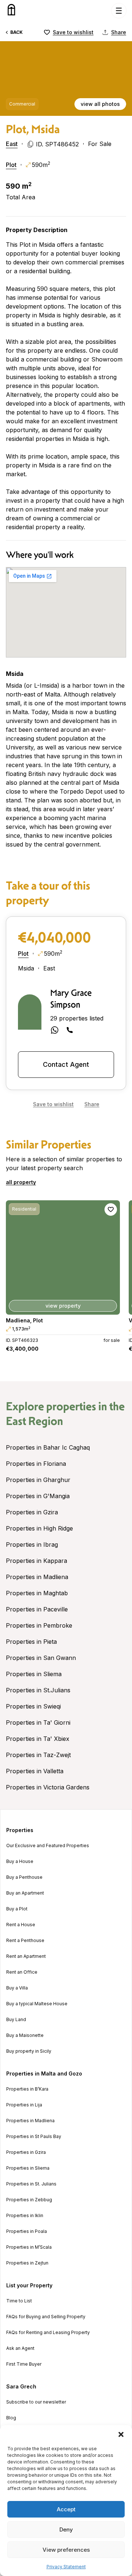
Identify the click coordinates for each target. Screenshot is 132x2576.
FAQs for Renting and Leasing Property (48, 2333)
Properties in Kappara (36, 1561)
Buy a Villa (17, 1988)
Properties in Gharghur (38, 1480)
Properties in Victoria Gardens (48, 1787)
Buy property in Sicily (29, 2051)
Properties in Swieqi (33, 1706)
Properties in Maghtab (37, 1593)
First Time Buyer (24, 2364)
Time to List (19, 2301)
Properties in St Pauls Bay (34, 2137)
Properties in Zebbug (29, 2200)
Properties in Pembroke (39, 1625)
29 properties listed (77, 1018)
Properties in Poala (27, 2231)
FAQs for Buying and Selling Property (46, 2317)
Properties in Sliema (34, 1674)
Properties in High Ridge (39, 1528)
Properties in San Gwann (41, 1658)
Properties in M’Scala (29, 2247)
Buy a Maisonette (25, 2035)
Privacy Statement (66, 2567)
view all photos (100, 104)
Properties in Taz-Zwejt (38, 1755)
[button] (121, 2434)
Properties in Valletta (35, 1771)
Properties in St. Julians (31, 2184)
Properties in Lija (24, 2105)
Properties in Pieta (31, 1642)
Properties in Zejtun (27, 2263)
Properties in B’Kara (27, 2089)
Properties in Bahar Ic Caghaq (48, 1447)
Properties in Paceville (37, 1609)
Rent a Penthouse (25, 1941)
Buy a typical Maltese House (37, 2004)
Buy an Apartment (25, 1893)
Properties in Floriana (36, 1464)
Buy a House (20, 1861)
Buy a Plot (17, 1909)
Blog (11, 2418)
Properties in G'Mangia (38, 1496)
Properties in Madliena (37, 1577)
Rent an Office (22, 1972)
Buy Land (16, 2020)
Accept (66, 2509)
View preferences (66, 2550)
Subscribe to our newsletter (36, 2402)
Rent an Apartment (26, 1956)
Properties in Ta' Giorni (38, 1722)
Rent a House (21, 1925)
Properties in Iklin (25, 2216)
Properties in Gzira (32, 1512)
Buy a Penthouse (24, 1877)
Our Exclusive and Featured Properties (48, 1846)
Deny (66, 2529)
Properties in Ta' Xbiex (38, 1739)
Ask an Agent (20, 2348)
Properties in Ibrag (32, 1544)
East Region (34, 1421)
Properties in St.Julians (38, 1690)
